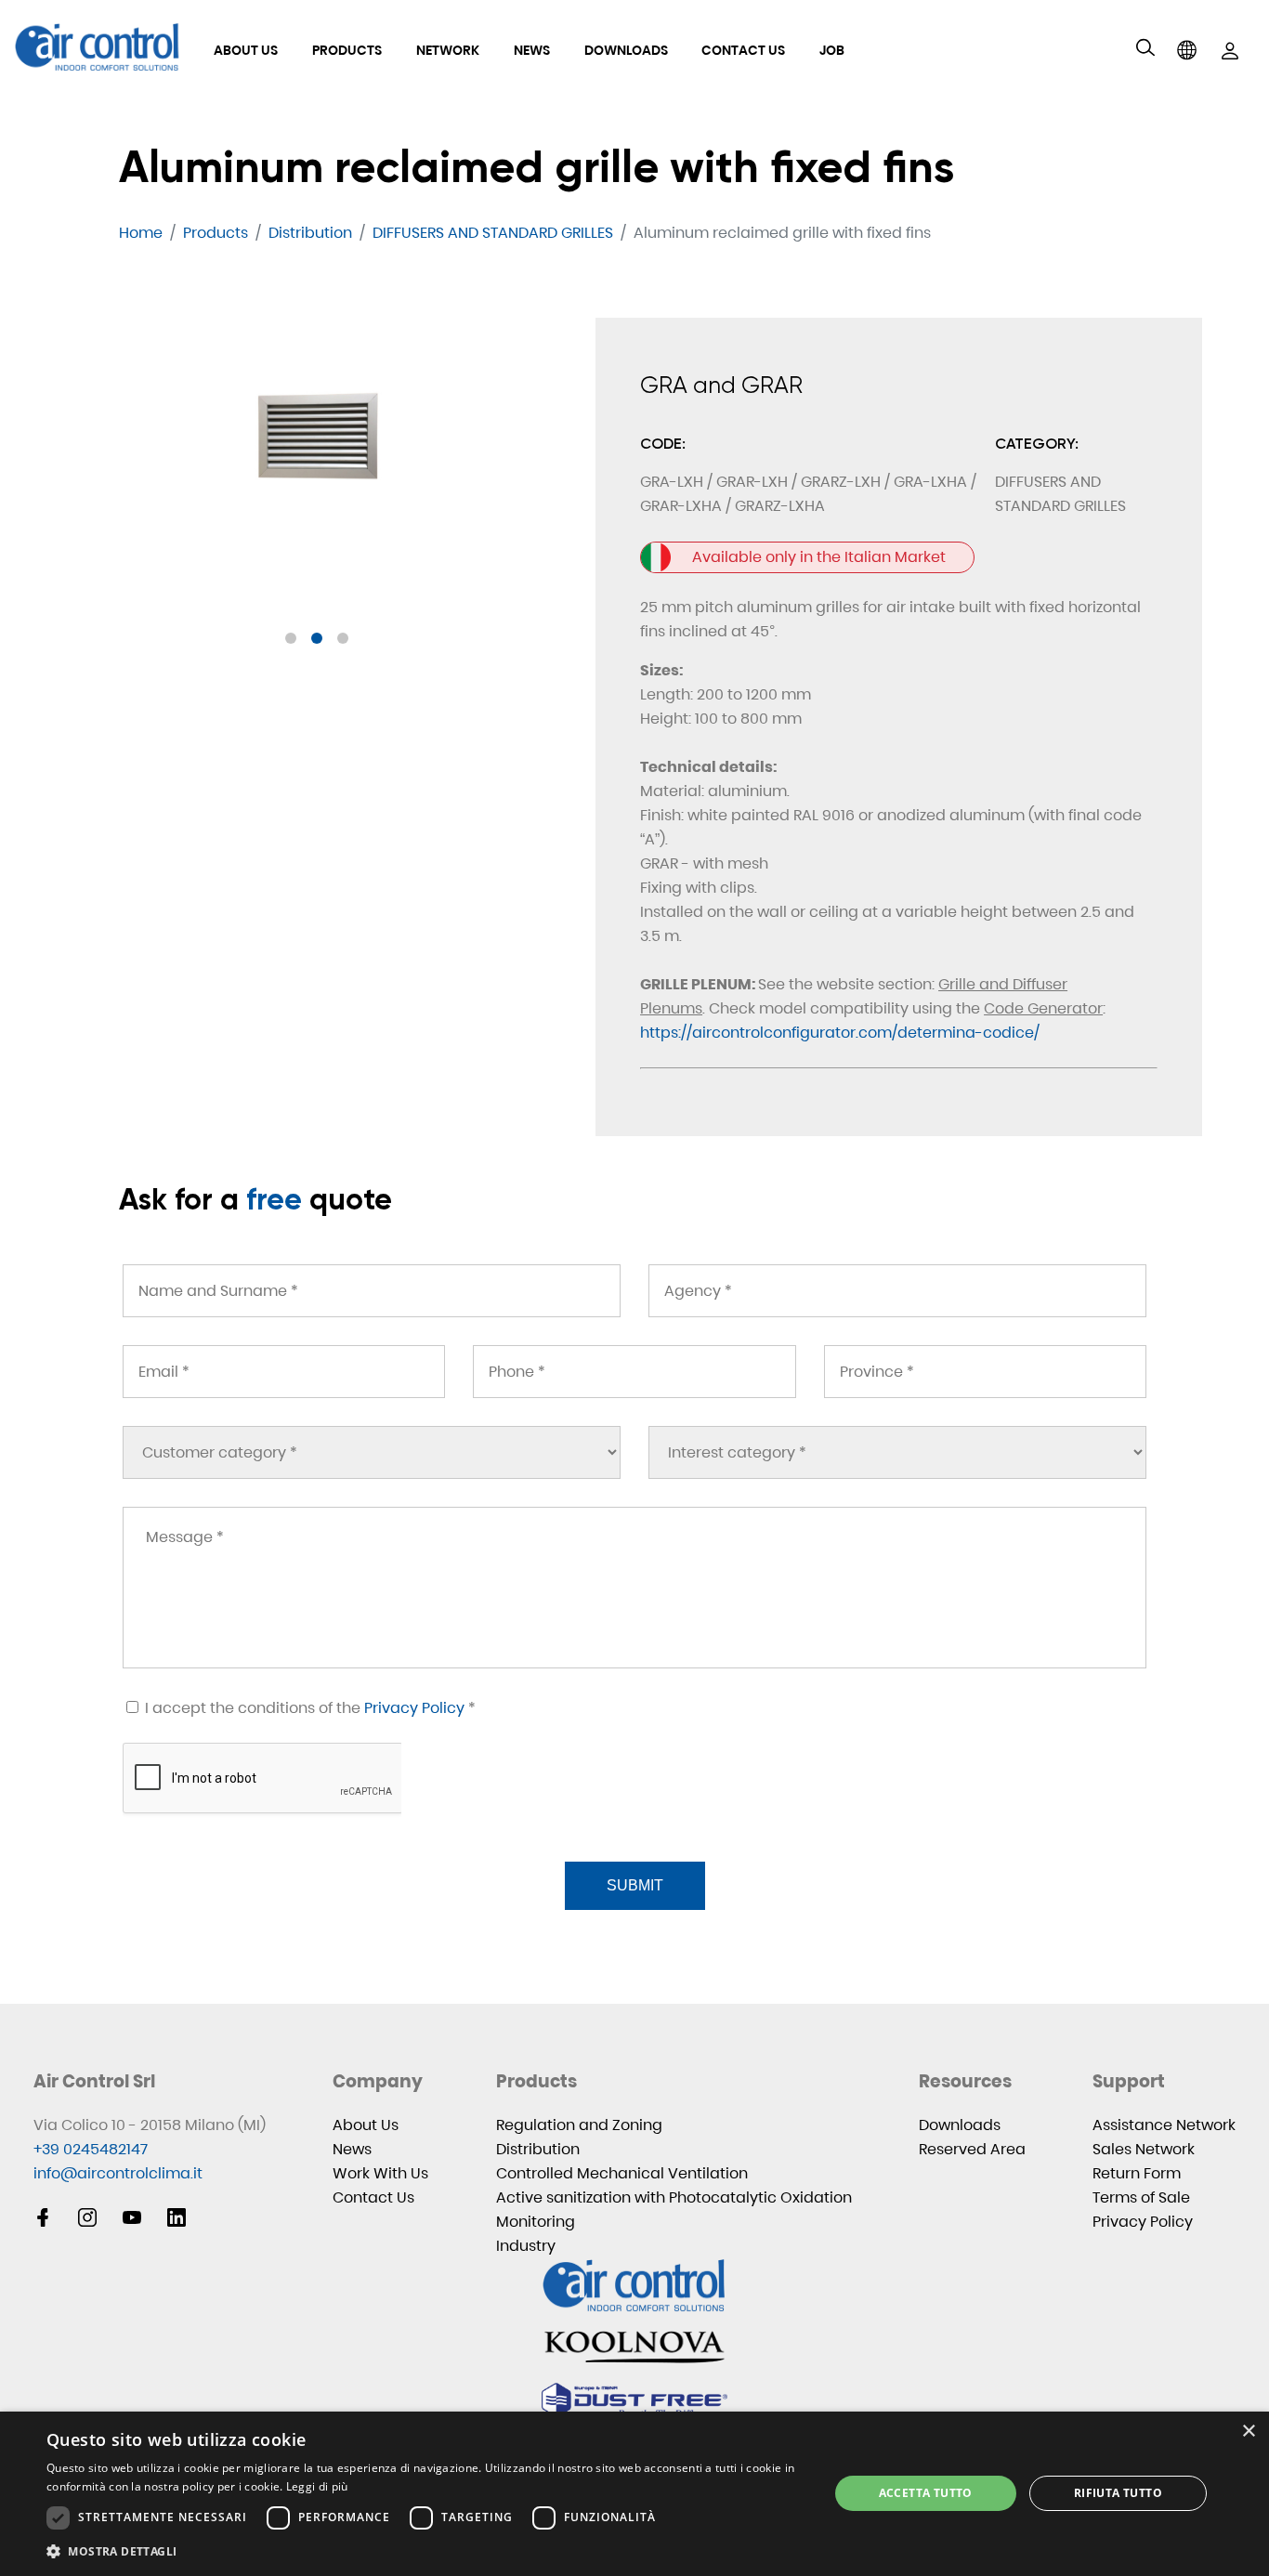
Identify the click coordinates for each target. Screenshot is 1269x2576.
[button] (291, 638)
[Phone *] (634, 1372)
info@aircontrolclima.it (118, 2173)
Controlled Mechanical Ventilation (622, 2173)
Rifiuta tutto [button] (1118, 2493)
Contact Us (743, 50)
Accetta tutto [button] (926, 2493)
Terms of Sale (1141, 2197)
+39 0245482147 (91, 2149)
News (532, 50)
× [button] (1248, 2432)
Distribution (538, 2149)
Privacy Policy (414, 1708)
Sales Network (1144, 2149)
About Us (246, 50)
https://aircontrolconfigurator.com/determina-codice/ (840, 1033)
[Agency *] (897, 1291)
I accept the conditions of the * (308, 1708)
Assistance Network (1164, 2125)
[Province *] (985, 1372)
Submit (635, 1885)
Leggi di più (317, 2486)
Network (448, 50)
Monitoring (536, 2222)
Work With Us (380, 2173)
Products (347, 50)
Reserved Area (972, 2149)
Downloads (626, 50)
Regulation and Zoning (579, 2125)
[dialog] (634, 2494)
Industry (526, 2246)
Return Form (1137, 2173)
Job (832, 50)
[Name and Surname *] (372, 1291)
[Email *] (284, 1372)
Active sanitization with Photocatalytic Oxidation (674, 2197)
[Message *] (634, 1588)
